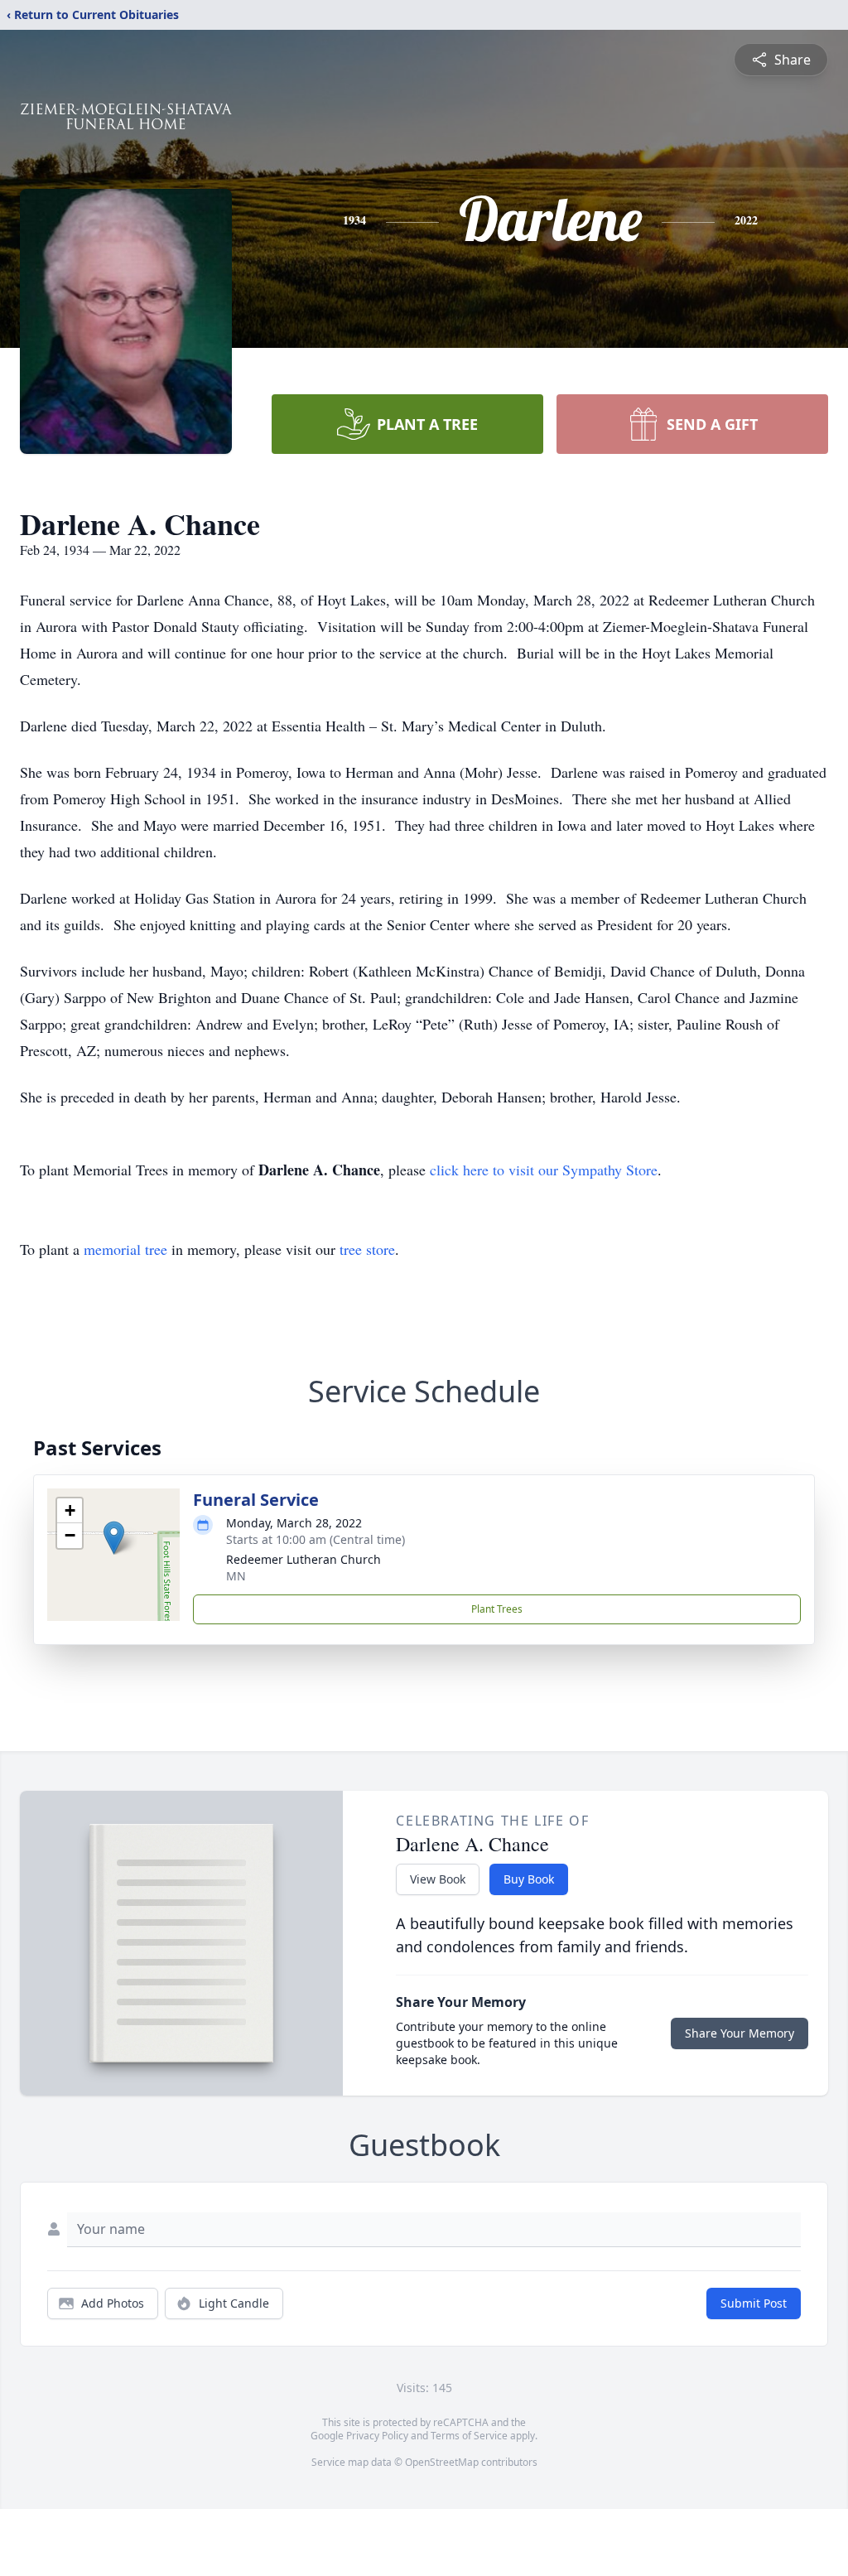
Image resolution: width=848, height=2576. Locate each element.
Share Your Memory (740, 2033)
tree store (367, 1249)
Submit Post (754, 2303)
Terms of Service (469, 2436)
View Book (438, 1879)
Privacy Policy (377, 2436)
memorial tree (125, 1249)
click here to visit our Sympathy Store (544, 1170)
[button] (114, 1538)
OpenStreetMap (442, 2462)
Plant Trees (497, 1609)
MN (236, 1576)
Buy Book (529, 1879)
